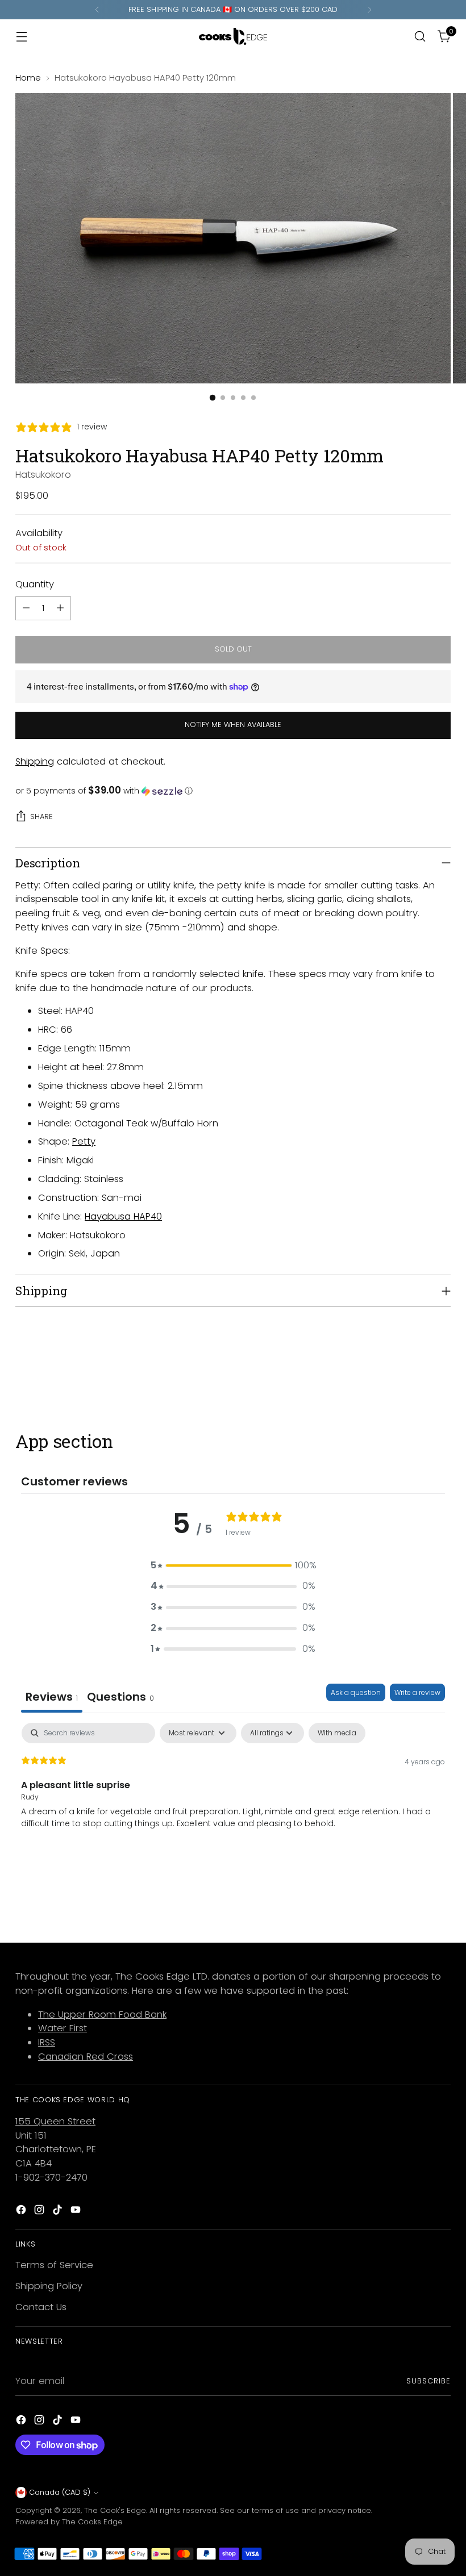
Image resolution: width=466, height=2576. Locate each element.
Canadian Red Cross (86, 2057)
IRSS (47, 2042)
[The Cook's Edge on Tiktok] (59, 2212)
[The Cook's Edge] (233, 36)
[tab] (120, 1698)
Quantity (35, 584)
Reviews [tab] (52, 1697)
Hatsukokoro (43, 475)
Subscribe (428, 2381)
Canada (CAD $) (60, 2492)
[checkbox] (337, 1733)
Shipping (35, 761)
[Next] (369, 10)
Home (28, 78)
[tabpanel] (233, 1796)
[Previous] (97, 10)
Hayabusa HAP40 (123, 1216)
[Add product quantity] (60, 608)
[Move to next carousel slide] (441, 1370)
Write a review (417, 1692)
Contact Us (41, 2307)
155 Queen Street (55, 2121)
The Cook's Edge (115, 2510)
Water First (63, 2028)
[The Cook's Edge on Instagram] (40, 2212)
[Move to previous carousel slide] (415, 1370)
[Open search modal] (420, 37)
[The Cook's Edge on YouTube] (77, 2212)
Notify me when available (233, 725)
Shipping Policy (49, 2286)
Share (41, 817)
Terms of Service (54, 2265)
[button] (233, 791)
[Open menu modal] (21, 37)
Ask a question (356, 1692)
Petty (84, 1141)
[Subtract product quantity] (26, 608)
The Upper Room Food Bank (102, 2015)
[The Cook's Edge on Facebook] (22, 2212)
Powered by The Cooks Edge (69, 2522)
